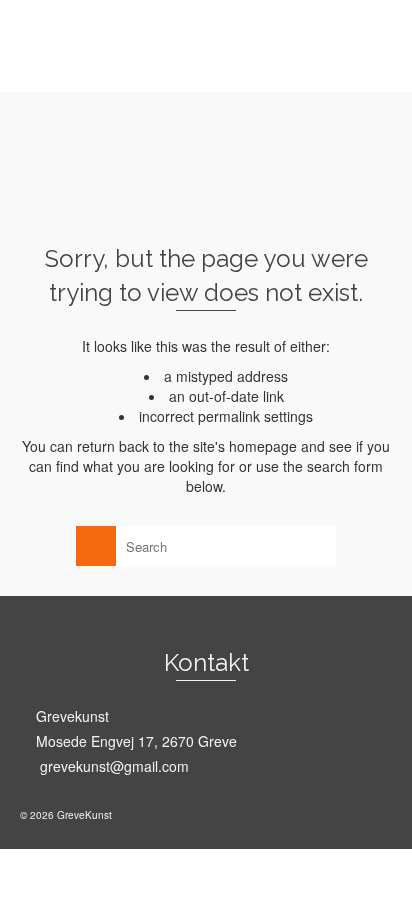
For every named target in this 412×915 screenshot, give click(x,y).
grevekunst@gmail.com (112, 766)
